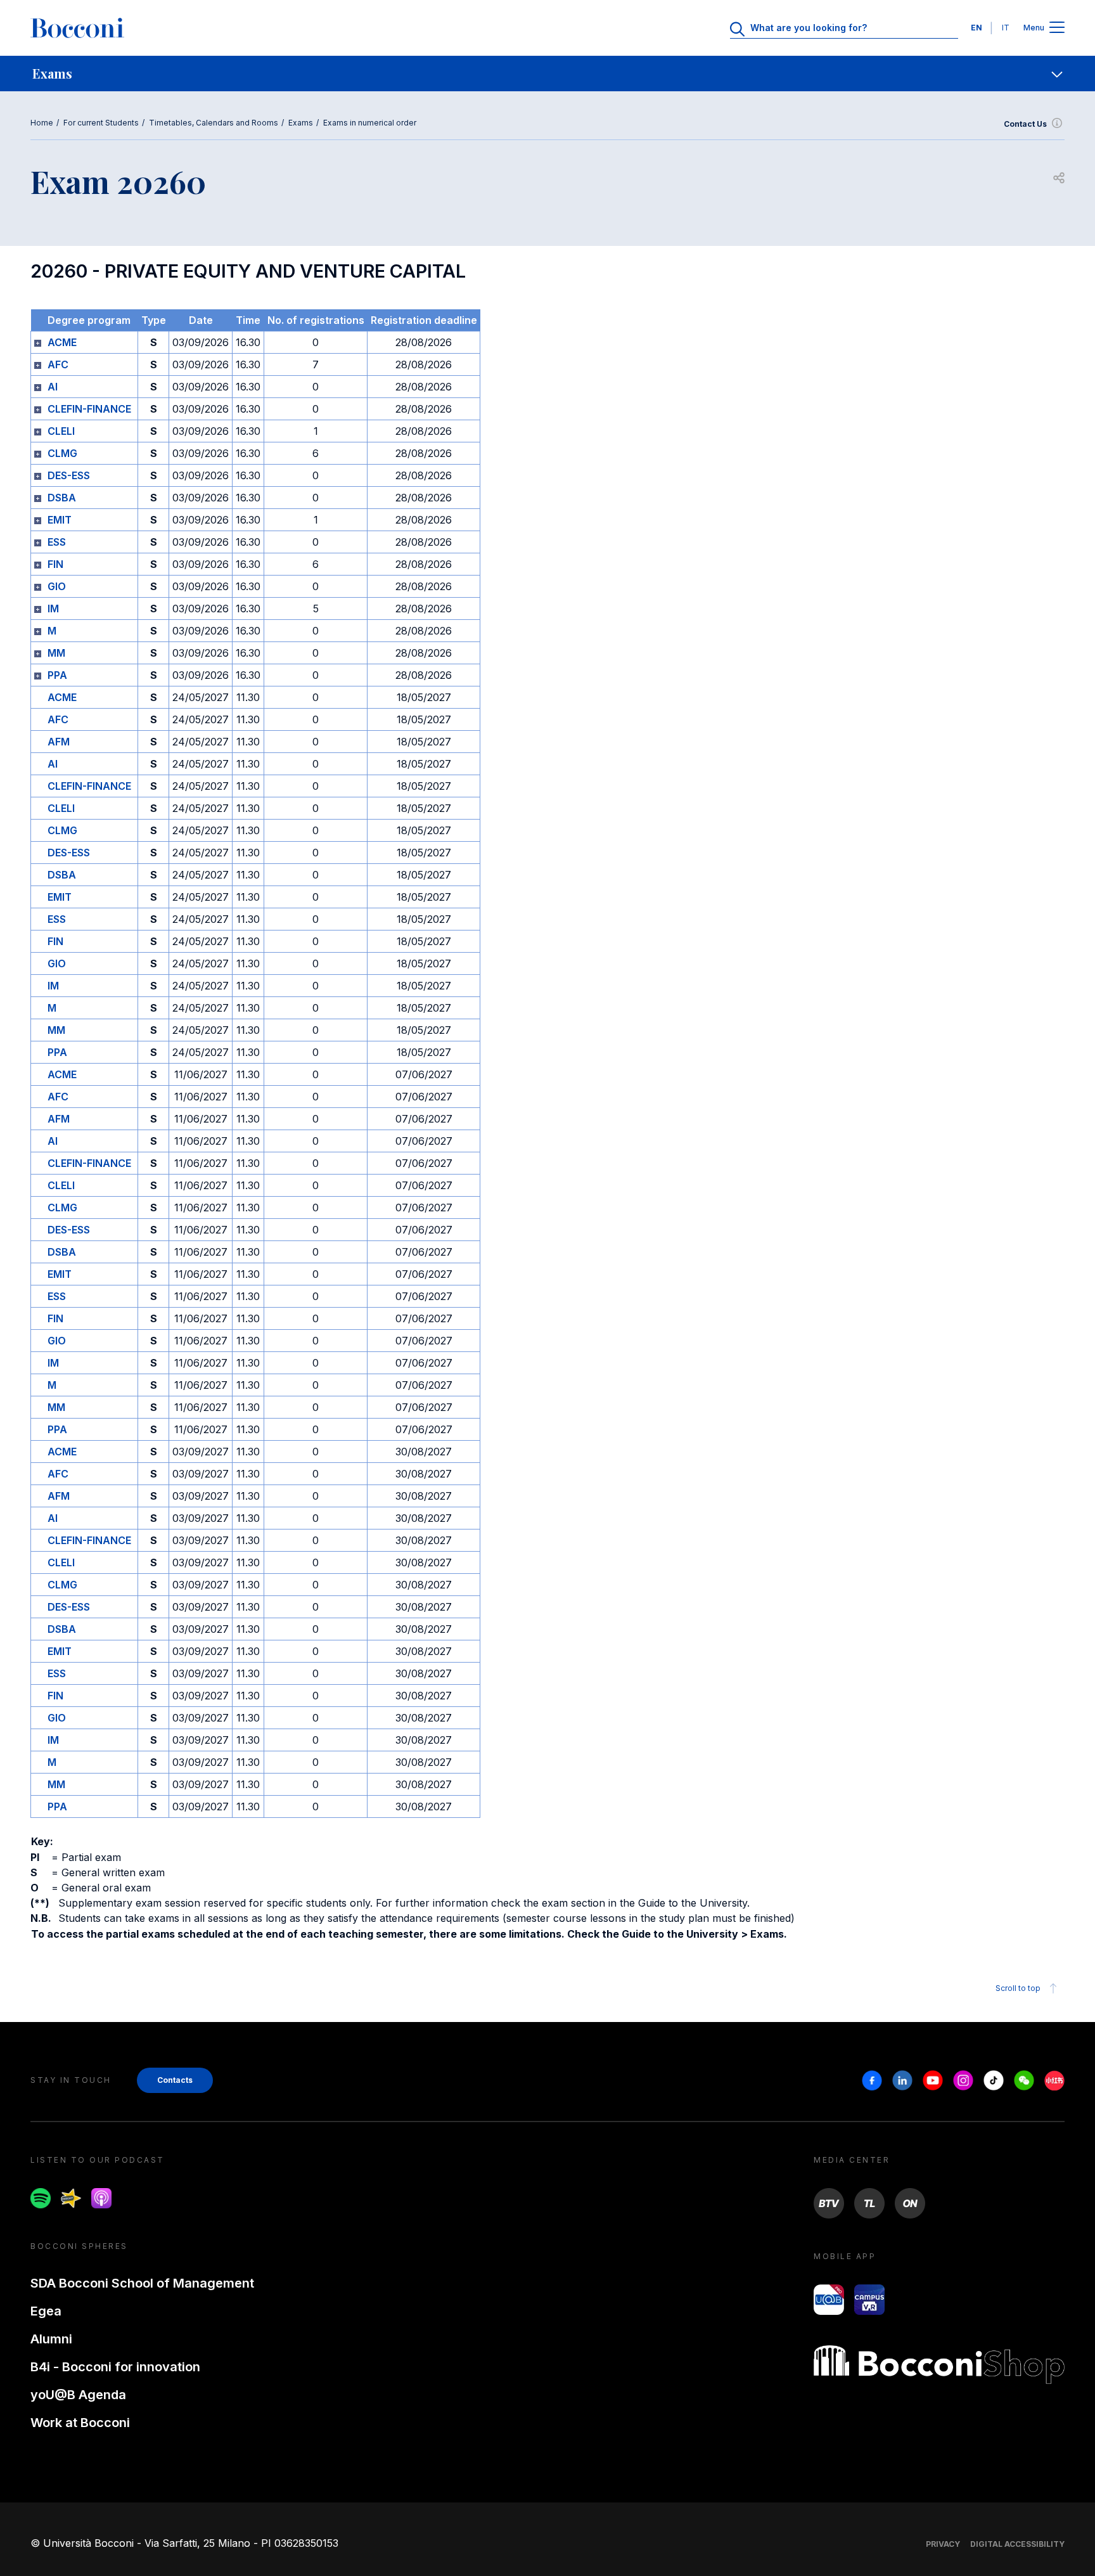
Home (42, 123)
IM (53, 609)
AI (53, 387)
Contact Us (1025, 124)
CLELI (61, 431)
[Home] (77, 28)
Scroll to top (1018, 1988)
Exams (301, 123)
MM (56, 653)
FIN (55, 564)
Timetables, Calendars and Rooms (214, 123)
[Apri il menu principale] (1057, 28)
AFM (59, 742)
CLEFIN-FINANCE (89, 409)
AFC (58, 364)
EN (977, 28)
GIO (57, 586)
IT (1006, 28)
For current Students (101, 123)
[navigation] (547, 74)
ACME (62, 342)
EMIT (60, 520)
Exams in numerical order (370, 123)
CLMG (62, 453)
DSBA (62, 498)
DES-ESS (69, 475)
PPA (57, 675)
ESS (57, 542)
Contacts (175, 2080)
